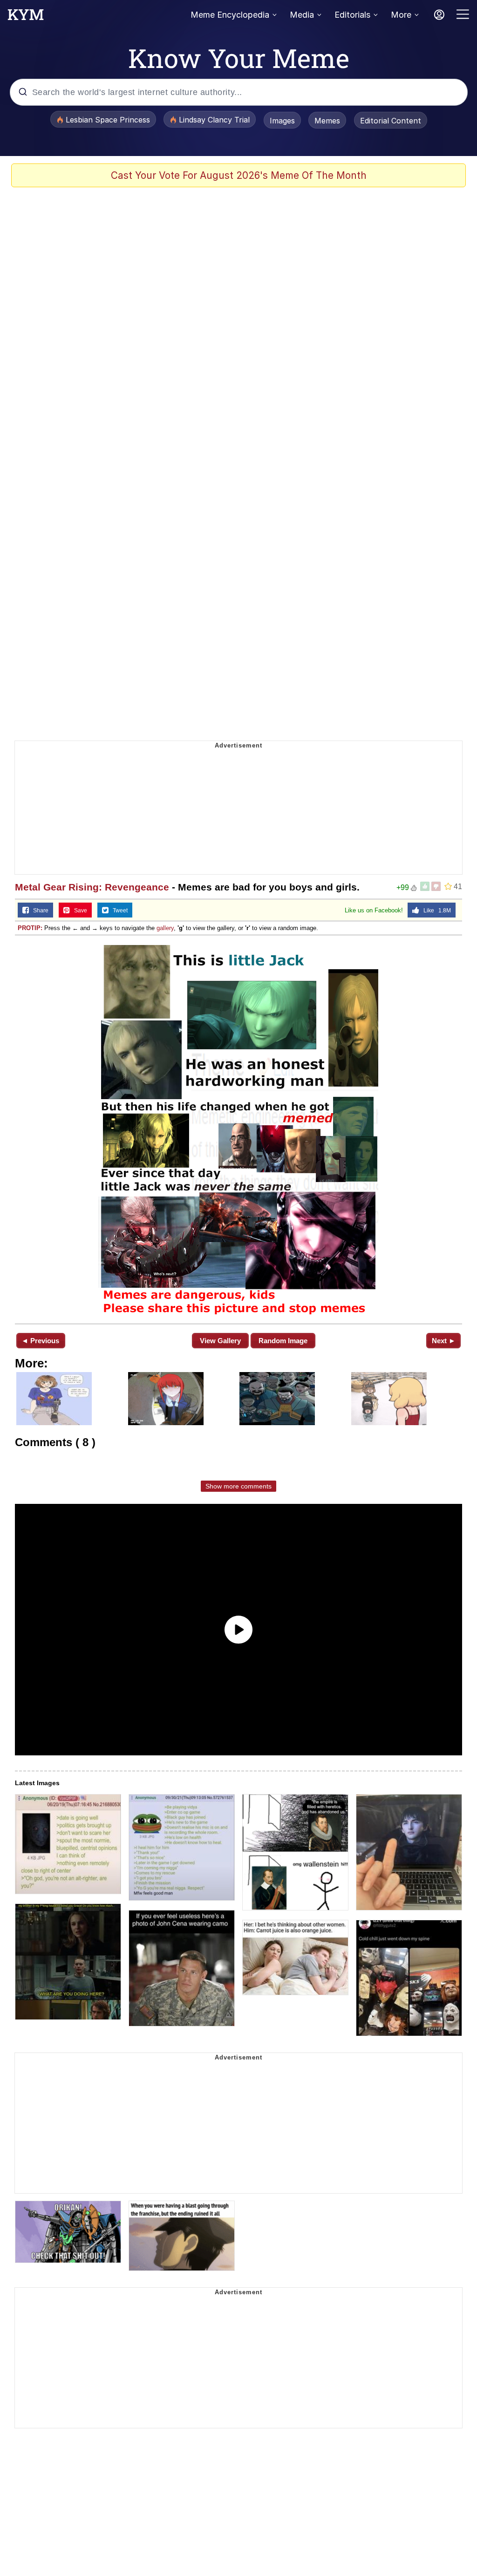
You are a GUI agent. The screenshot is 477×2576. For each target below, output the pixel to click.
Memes (327, 121)
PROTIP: (30, 928)
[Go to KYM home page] (26, 17)
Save (78, 911)
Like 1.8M (435, 911)
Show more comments (238, 1486)
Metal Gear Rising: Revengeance (92, 887)
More (401, 15)
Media (302, 15)
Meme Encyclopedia (230, 15)
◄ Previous (40, 1341)
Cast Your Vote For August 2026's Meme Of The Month (239, 175)
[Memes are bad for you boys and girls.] (238, 1128)
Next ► (444, 1341)
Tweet (118, 911)
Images (282, 121)
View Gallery (220, 1341)
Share (39, 911)
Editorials (352, 15)
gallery (165, 928)
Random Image (283, 1341)
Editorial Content (391, 121)
